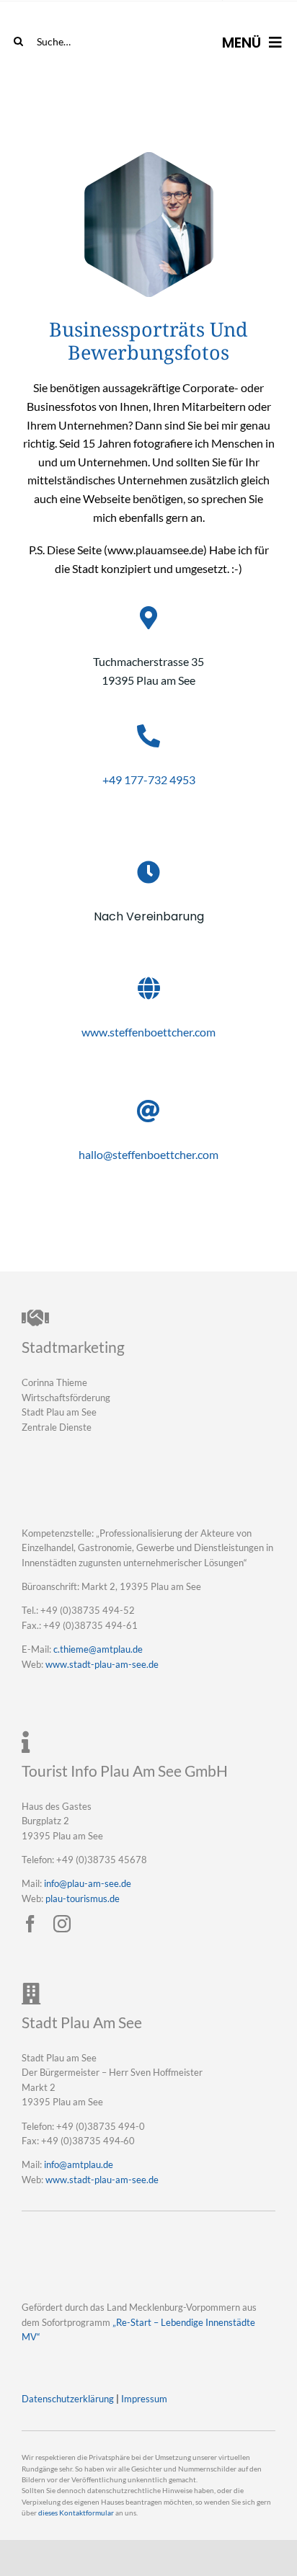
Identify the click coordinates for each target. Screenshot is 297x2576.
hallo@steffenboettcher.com (148, 1154)
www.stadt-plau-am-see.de (102, 1664)
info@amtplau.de (79, 2164)
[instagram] (62, 1924)
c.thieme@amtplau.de (98, 1649)
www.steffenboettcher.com (148, 1032)
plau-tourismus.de (83, 1898)
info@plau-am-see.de (88, 1883)
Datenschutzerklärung (68, 2399)
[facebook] (30, 1924)
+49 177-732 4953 (149, 780)
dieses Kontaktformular (76, 2513)
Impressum (144, 2399)
